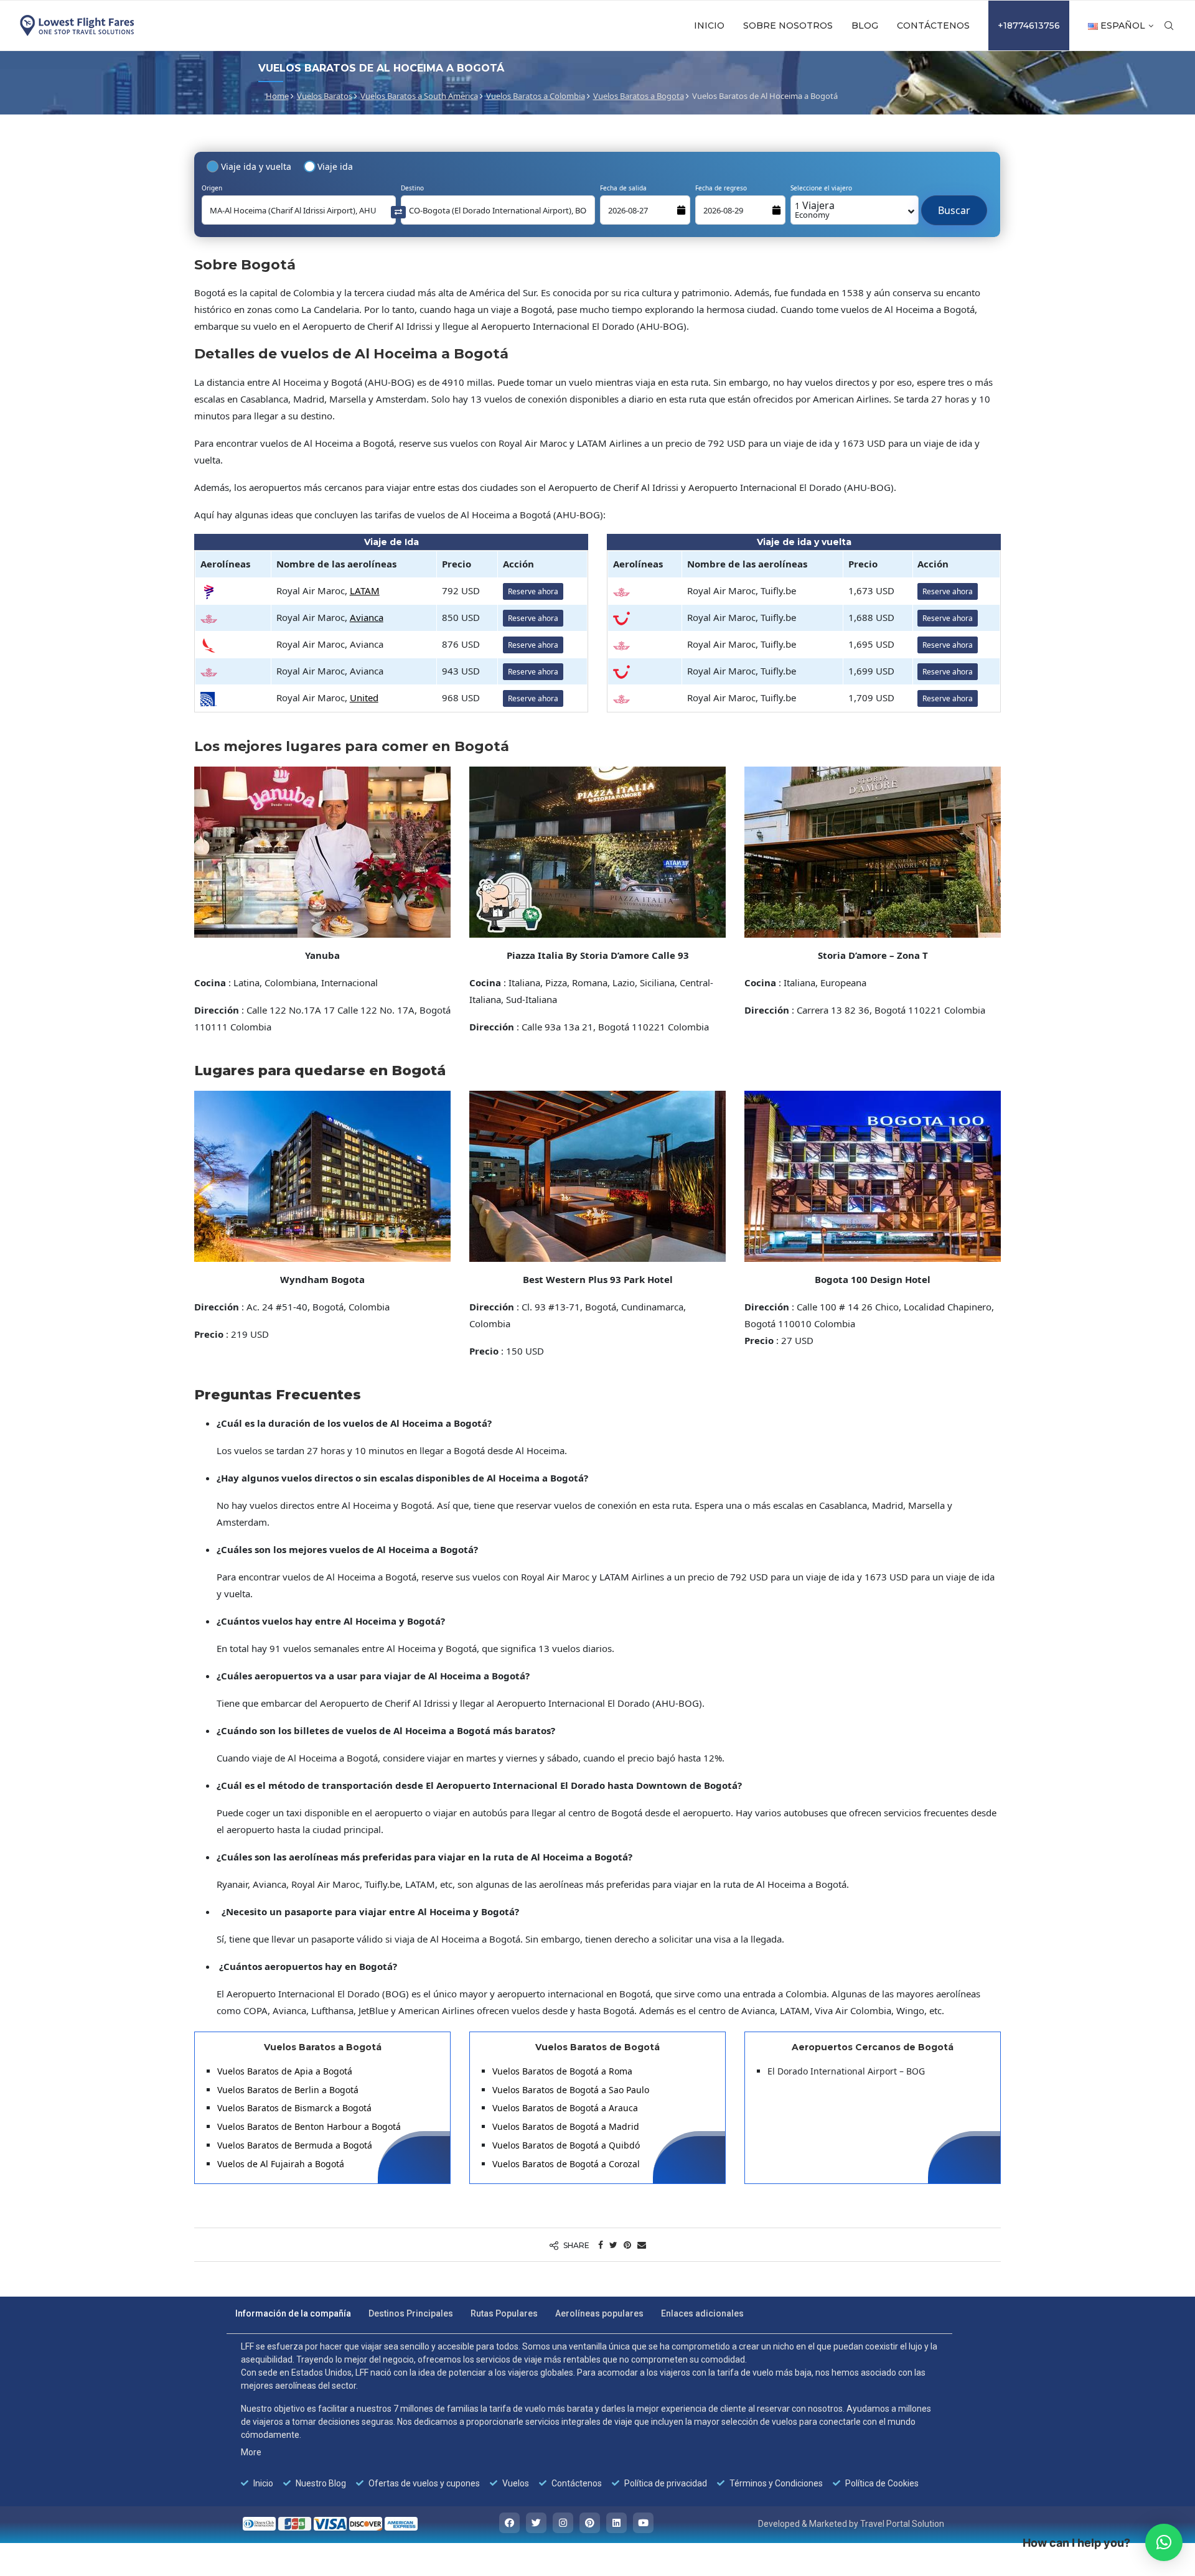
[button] (1164, 2542)
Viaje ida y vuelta (256, 166)
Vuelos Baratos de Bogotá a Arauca (565, 2108)
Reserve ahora (533, 591)
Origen (212, 188)
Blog (865, 26)
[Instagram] (563, 2523)
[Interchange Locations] (398, 211)
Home (277, 96)
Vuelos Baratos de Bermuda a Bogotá (295, 2145)
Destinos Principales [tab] (411, 2313)
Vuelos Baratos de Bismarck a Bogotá (294, 2108)
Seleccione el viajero (821, 188)
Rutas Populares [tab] (504, 2313)
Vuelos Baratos (325, 96)
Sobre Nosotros (788, 26)
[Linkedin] (616, 2523)
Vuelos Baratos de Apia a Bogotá (285, 2071)
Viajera (815, 209)
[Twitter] (536, 2523)
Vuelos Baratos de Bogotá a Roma (562, 2071)
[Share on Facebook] (601, 2245)
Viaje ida (335, 166)
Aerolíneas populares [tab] (599, 2313)
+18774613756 (1029, 26)
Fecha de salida (623, 188)
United (364, 698)
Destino (412, 188)
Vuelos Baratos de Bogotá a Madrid (566, 2126)
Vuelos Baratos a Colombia (536, 96)
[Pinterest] (590, 2523)
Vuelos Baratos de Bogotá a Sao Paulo (571, 2090)
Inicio (709, 26)
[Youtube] (643, 2523)
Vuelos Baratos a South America (419, 96)
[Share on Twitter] (613, 2245)
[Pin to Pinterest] (627, 2245)
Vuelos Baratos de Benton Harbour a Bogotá (309, 2126)
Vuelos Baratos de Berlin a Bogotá (288, 2090)
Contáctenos (933, 26)
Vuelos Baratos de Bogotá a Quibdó (566, 2145)
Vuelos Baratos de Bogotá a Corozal (566, 2164)
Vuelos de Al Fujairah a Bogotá (281, 2164)
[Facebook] (509, 2523)
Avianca (367, 617)
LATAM (365, 590)
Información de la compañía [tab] (293, 2313)
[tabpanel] (589, 2415)
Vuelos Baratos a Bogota (639, 96)
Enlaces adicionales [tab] (702, 2313)
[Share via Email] (642, 2245)
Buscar (954, 204)
